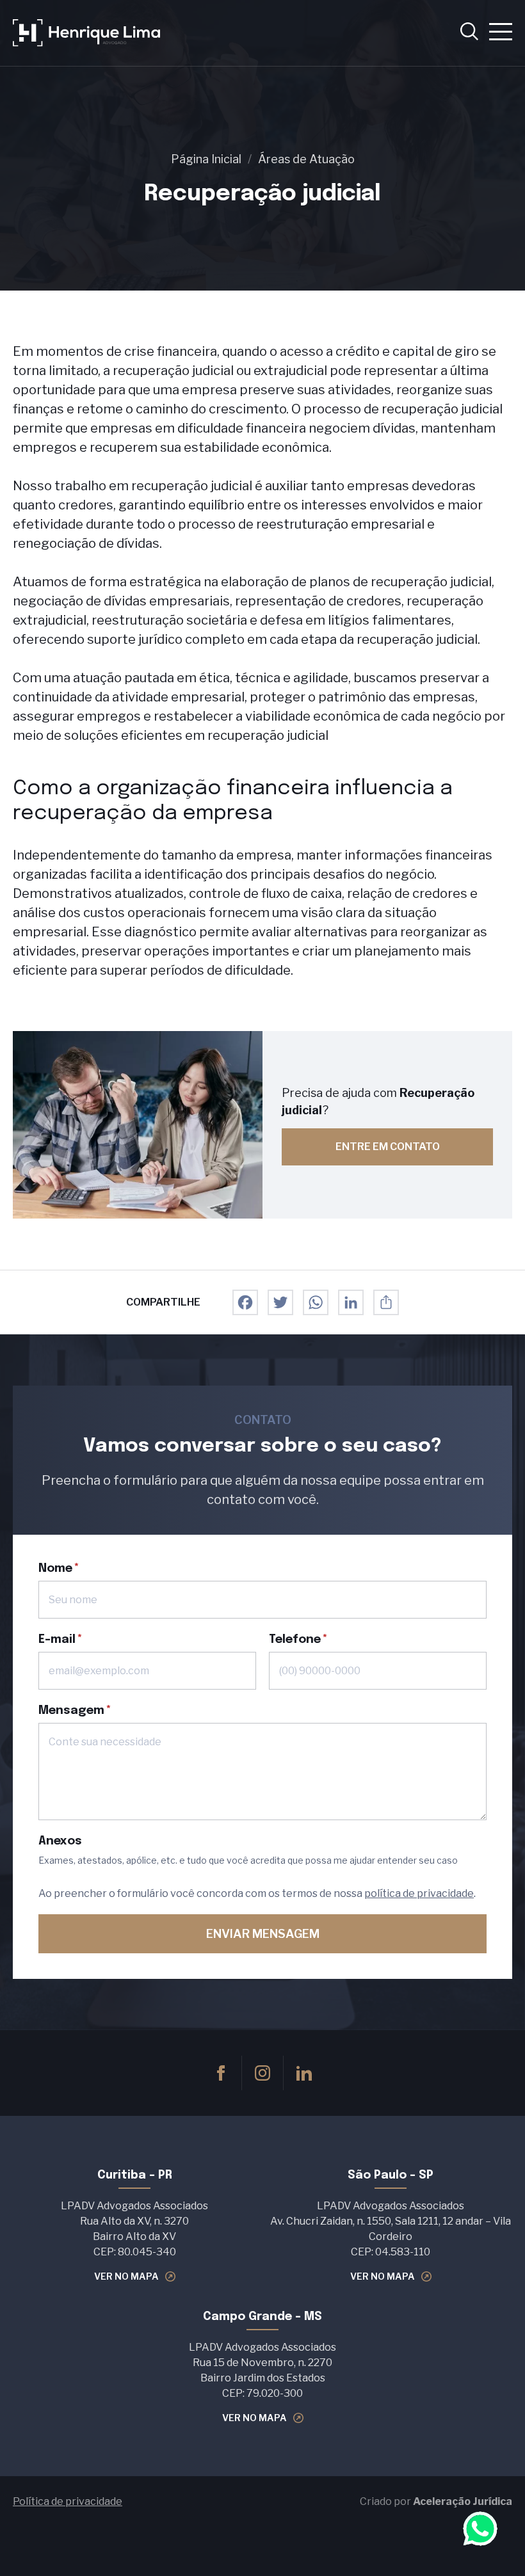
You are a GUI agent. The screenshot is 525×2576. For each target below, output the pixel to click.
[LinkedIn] (351, 1302)
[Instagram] (262, 2073)
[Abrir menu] (501, 33)
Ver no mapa (126, 2276)
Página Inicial (206, 159)
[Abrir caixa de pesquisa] (469, 33)
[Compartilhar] (386, 1302)
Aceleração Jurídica (463, 2501)
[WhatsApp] (316, 1302)
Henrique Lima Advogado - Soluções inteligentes (86, 33)
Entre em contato (388, 1147)
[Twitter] (280, 1302)
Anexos (60, 1841)
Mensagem (71, 1711)
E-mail (57, 1640)
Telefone (295, 1640)
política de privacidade (419, 1893)
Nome (55, 1569)
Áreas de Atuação (306, 159)
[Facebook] (245, 1302)
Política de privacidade (68, 2501)
